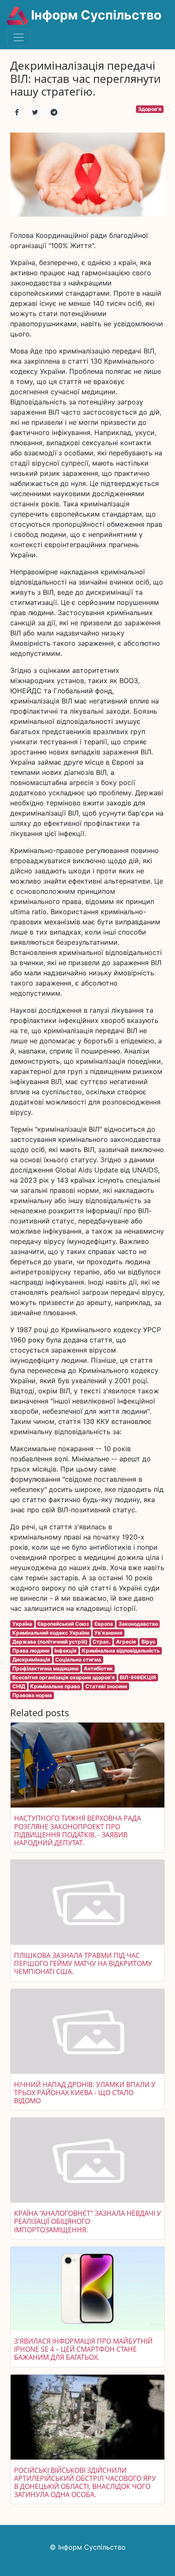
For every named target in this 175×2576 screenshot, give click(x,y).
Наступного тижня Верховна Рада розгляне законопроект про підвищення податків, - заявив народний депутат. (78, 1830)
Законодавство (138, 1624)
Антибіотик (98, 1668)
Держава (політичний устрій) (50, 1642)
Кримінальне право (55, 1686)
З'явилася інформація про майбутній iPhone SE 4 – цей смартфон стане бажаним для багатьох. (83, 2349)
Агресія (126, 1642)
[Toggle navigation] (19, 37)
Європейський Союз (63, 1624)
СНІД (19, 1686)
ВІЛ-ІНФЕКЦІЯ (138, 1677)
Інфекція (65, 1651)
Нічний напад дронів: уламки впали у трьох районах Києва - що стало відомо (85, 2093)
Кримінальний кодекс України (51, 1633)
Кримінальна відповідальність (121, 1651)
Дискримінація (31, 1659)
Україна (22, 1624)
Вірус (148, 1642)
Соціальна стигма (78, 1659)
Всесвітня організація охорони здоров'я (64, 1677)
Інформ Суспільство (95, 15)
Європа (104, 1624)
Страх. (102, 1642)
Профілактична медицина (45, 1668)
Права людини (31, 1651)
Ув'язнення (108, 1633)
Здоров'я (150, 109)
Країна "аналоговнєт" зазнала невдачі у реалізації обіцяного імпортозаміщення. (87, 2221)
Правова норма (32, 1695)
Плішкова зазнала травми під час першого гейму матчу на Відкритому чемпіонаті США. (83, 1963)
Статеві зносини (106, 1686)
